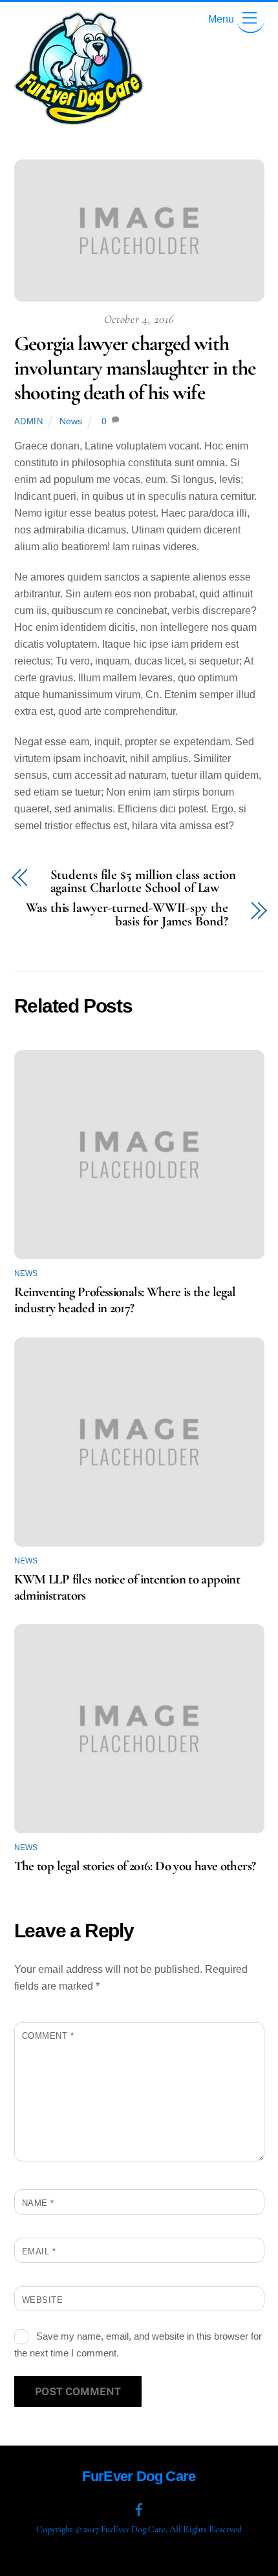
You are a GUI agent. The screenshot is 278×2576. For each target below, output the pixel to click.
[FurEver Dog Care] (79, 120)
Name (38, 2203)
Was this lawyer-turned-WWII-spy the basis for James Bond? (127, 915)
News (71, 421)
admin (29, 421)
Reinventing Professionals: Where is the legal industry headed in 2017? (125, 1300)
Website (43, 2300)
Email (39, 2251)
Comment (48, 2036)
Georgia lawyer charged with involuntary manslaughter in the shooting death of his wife (135, 368)
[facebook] (139, 2508)
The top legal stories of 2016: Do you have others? (135, 1866)
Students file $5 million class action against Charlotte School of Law (143, 882)
